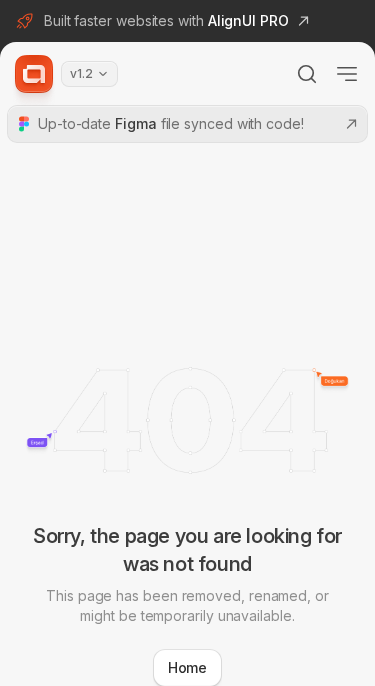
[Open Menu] (347, 74)
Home (188, 667)
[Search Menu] (307, 74)
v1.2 (81, 73)
